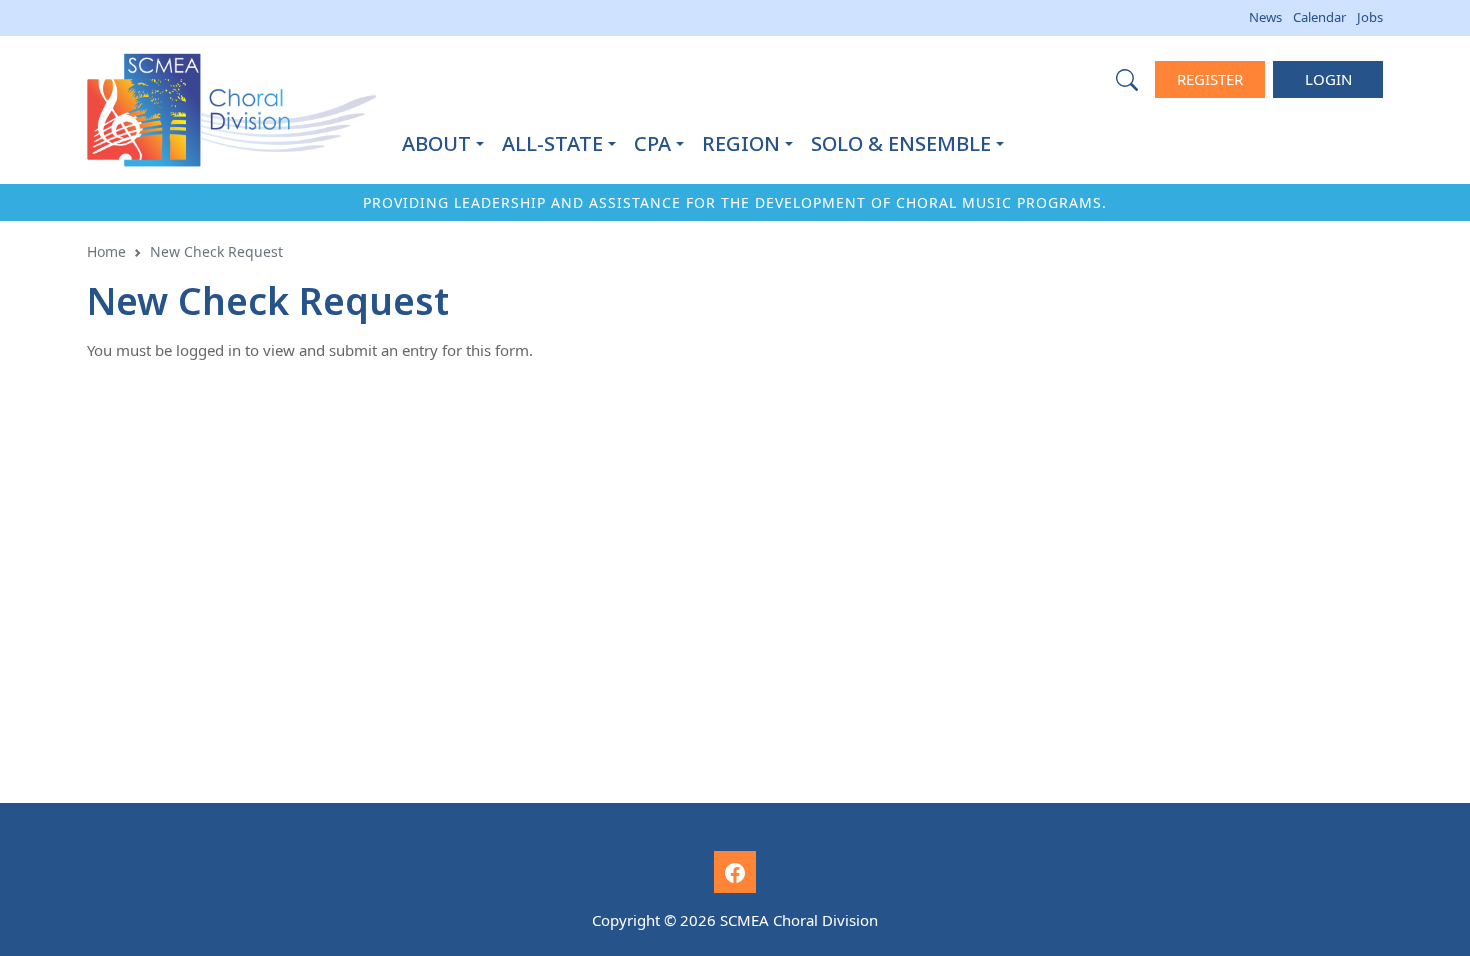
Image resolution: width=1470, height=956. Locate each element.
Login (1328, 79)
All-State (552, 143)
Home (106, 251)
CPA (652, 143)
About (436, 143)
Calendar (1319, 17)
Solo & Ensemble (901, 143)
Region (741, 143)
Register (1210, 79)
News (1265, 17)
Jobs (1370, 17)
